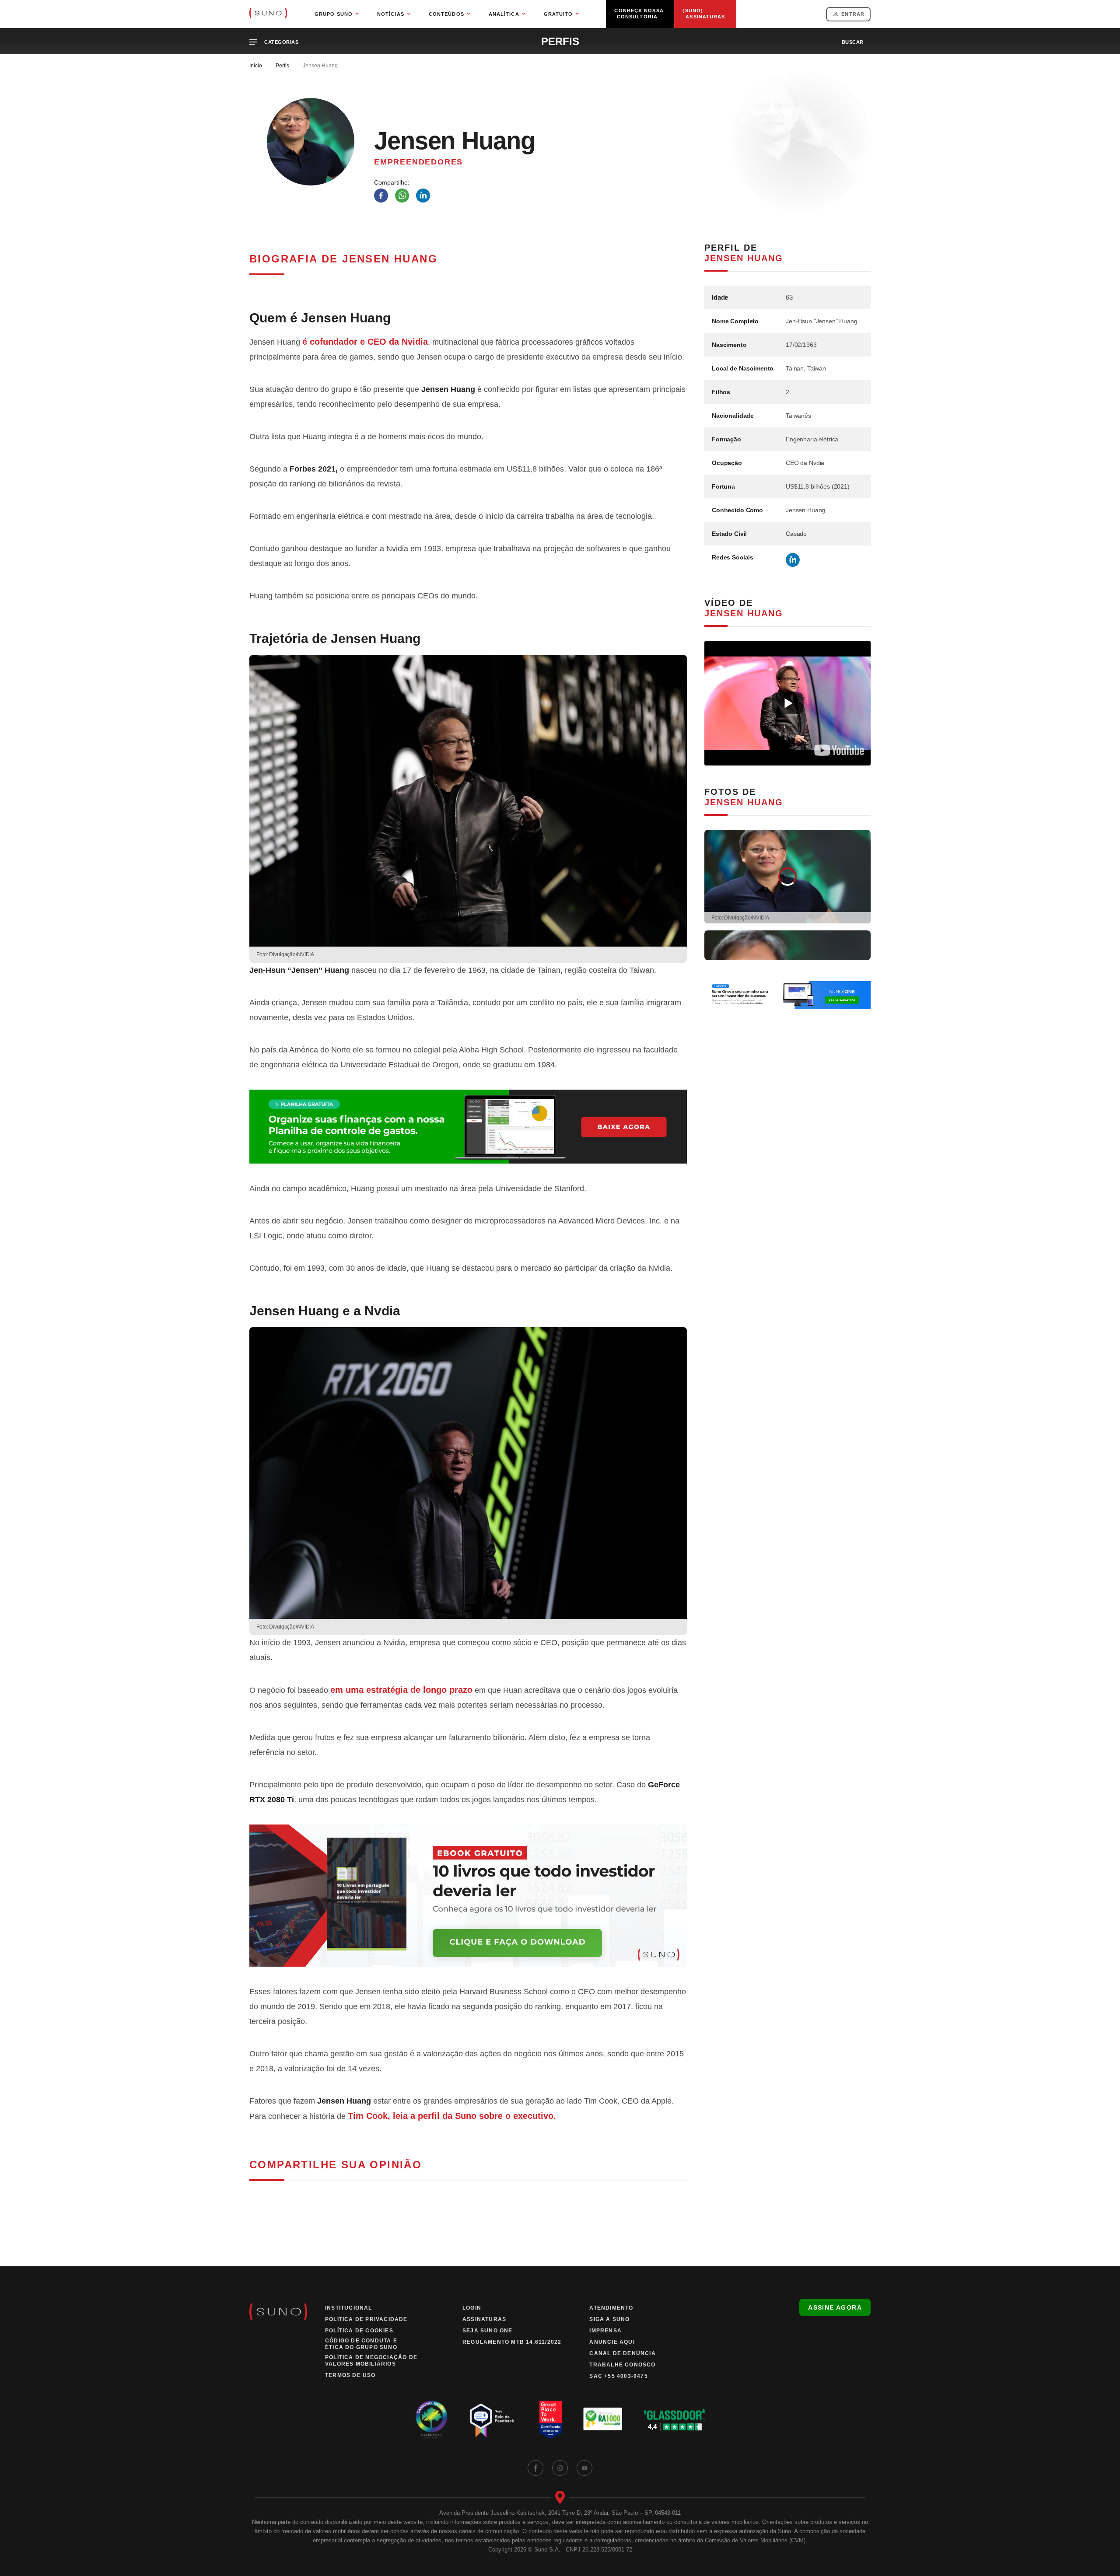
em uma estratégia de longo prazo (401, 1690)
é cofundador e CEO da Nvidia (365, 342)
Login (472, 2308)
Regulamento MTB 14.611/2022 (512, 2342)
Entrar (853, 14)
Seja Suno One (488, 2331)
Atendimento (611, 2308)
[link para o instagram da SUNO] (560, 2468)
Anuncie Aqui (612, 2342)
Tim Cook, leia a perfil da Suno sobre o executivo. (452, 2116)
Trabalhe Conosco (622, 2365)
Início (256, 66)
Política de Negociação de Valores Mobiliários (371, 2361)
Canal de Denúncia (622, 2353)
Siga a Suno (609, 2319)
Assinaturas (484, 2319)
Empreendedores (418, 162)
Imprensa (605, 2331)
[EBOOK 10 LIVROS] (468, 1896)
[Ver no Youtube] (839, 750)
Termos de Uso (350, 2375)
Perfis (282, 66)
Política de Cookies (359, 2331)
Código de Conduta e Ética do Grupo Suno (361, 2344)
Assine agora (835, 2307)
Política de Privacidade (366, 2319)
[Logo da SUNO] (268, 14)
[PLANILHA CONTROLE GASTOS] (468, 1127)
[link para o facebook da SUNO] (535, 2468)
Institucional (349, 2308)
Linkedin (793, 560)
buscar (853, 42)
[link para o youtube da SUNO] (584, 2468)
